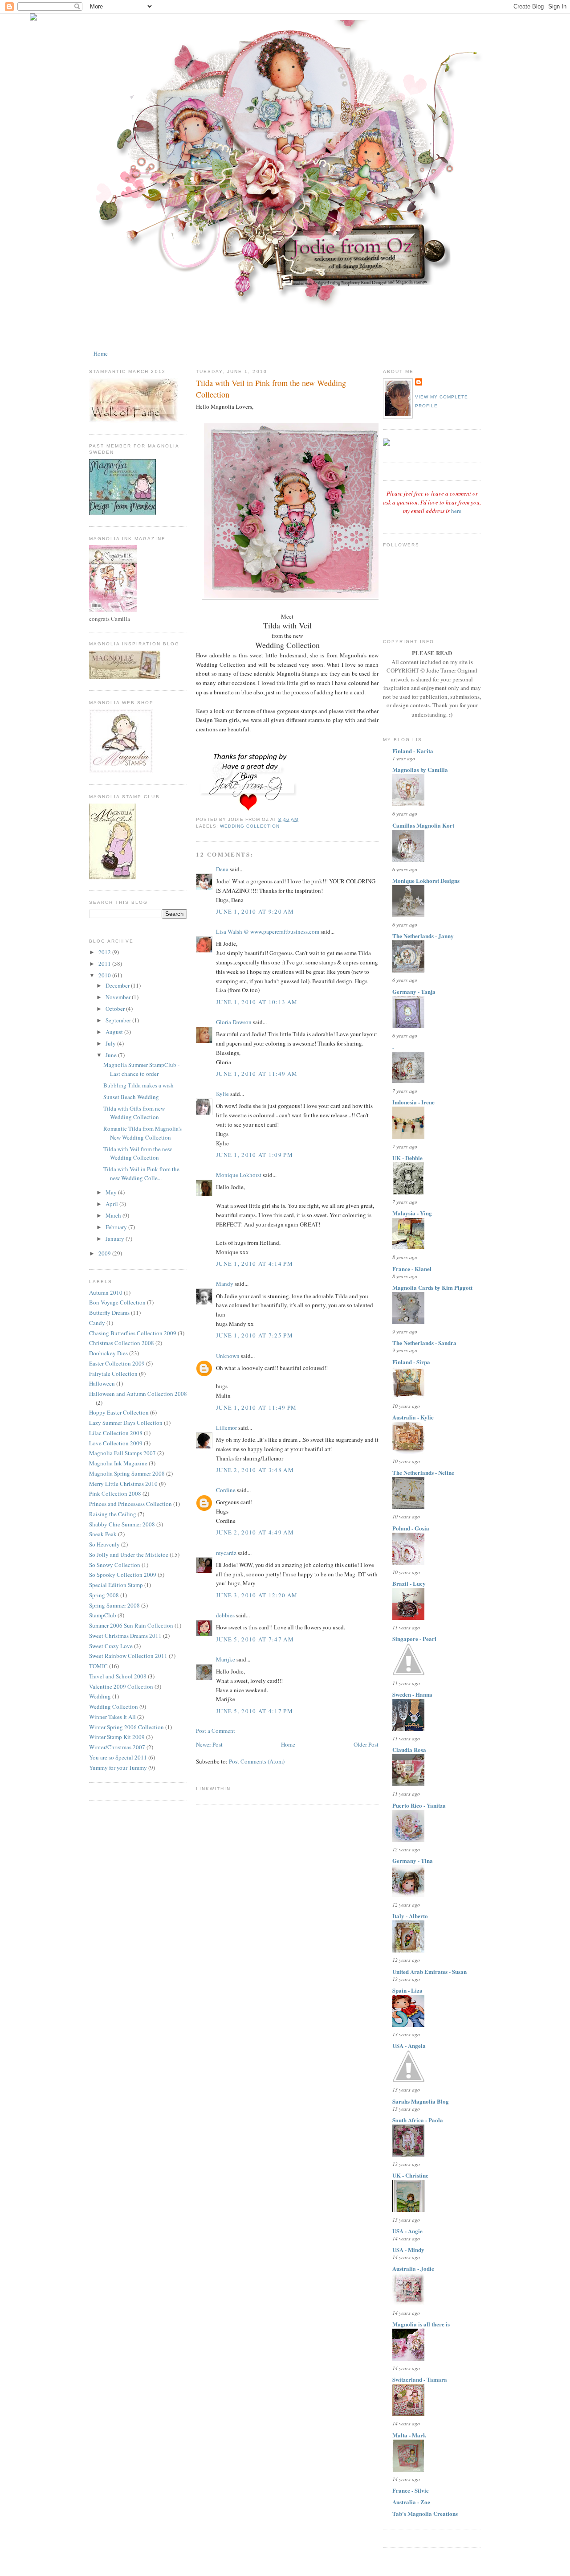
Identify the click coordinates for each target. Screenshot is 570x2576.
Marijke (226, 1659)
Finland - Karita (413, 751)
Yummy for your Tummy (118, 1768)
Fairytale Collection (113, 1374)
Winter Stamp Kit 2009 (117, 1737)
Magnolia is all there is (421, 2324)
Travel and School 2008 (118, 1676)
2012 (105, 952)
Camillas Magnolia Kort (423, 825)
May (112, 1192)
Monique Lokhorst (239, 1175)
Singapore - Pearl (414, 1639)
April (112, 1204)
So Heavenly (104, 1544)
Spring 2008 (104, 1595)
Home (101, 353)
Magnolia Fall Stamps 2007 (122, 1453)
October (116, 1009)
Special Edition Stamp (116, 1585)
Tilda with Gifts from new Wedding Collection (134, 1113)
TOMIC (98, 1666)
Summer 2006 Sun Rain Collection (131, 1625)
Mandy (225, 1284)
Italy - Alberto (410, 1916)
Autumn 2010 (106, 1292)
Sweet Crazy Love (111, 1646)
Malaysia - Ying (412, 1213)
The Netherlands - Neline (423, 1472)
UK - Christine (410, 2175)
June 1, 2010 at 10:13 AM (257, 1002)
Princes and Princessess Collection (130, 1504)
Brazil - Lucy (409, 1583)
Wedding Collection (114, 1706)
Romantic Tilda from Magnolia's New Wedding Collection (142, 1133)
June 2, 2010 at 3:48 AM (255, 1470)
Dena (222, 869)
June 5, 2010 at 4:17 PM (254, 1711)
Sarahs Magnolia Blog (421, 2101)
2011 (105, 964)
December (118, 985)
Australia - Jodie (413, 2268)
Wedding (100, 1696)
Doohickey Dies (108, 1353)
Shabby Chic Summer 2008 (122, 1524)
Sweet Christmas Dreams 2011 (125, 1636)
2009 (105, 1253)
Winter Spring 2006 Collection (126, 1727)
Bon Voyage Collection (117, 1302)
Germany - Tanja (414, 991)
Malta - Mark (409, 2435)
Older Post (366, 1744)
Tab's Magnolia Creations (425, 2513)
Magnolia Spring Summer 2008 (127, 1473)
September (119, 1020)
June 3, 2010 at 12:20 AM (257, 1595)
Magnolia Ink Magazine (118, 1463)
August (115, 1032)
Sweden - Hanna (412, 1694)
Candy (97, 1323)
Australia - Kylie (413, 1417)
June (112, 1055)
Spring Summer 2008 (114, 1605)
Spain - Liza (407, 1990)
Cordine (226, 1490)
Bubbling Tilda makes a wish (138, 1085)
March (114, 1215)
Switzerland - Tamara (420, 2379)
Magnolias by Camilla (420, 769)
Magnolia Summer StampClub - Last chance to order (141, 1069)
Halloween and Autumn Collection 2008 (138, 1394)
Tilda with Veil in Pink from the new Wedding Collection (271, 388)
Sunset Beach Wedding (131, 1097)
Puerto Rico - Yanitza (419, 1805)
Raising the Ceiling (113, 1514)
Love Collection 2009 (116, 1443)
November (119, 997)
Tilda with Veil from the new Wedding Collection (138, 1153)
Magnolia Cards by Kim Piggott (432, 1287)
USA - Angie (407, 2231)
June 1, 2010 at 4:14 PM (254, 1263)
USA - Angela (409, 2045)
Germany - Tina (413, 1860)
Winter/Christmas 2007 (117, 1747)
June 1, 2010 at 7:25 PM (254, 1335)
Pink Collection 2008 (115, 1493)
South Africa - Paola (418, 2120)
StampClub (103, 1615)
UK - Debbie (407, 1158)
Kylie (222, 1094)
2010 (105, 975)
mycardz (226, 1553)
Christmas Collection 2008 (122, 1343)
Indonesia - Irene (413, 1102)
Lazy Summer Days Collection (126, 1423)
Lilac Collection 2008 (116, 1433)
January (116, 1239)
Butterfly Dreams (109, 1313)
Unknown (228, 1356)
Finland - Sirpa (411, 1362)
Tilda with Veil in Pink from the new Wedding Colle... (141, 1173)
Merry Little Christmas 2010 (123, 1484)
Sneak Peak (103, 1534)
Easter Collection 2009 (117, 1363)
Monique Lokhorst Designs (426, 880)
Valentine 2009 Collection (121, 1686)
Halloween (102, 1383)
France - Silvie (411, 2490)
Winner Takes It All (112, 1717)
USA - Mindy (408, 2250)
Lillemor (226, 1427)
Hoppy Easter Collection (119, 1412)
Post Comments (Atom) (257, 1761)
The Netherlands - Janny (423, 936)
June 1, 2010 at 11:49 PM (256, 1407)
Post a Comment (216, 1731)
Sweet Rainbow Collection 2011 (128, 1656)
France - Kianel (412, 1269)
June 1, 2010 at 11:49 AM (257, 1074)
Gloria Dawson (234, 1022)
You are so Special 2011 (118, 1757)
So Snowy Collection (115, 1565)
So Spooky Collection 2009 (123, 1575)
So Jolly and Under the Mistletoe (129, 1555)
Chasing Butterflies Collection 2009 (133, 1333)
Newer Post (209, 1744)
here (456, 511)
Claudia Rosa (409, 1749)
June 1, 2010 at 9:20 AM (255, 911)
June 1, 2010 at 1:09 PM (254, 1155)
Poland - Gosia (411, 1528)
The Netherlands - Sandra (424, 1343)
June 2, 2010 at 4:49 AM (255, 1532)
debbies (225, 1615)
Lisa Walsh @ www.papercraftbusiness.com (268, 931)
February (117, 1227)
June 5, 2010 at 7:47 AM (255, 1639)
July (111, 1043)
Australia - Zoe (411, 2502)
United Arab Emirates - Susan (430, 1971)
